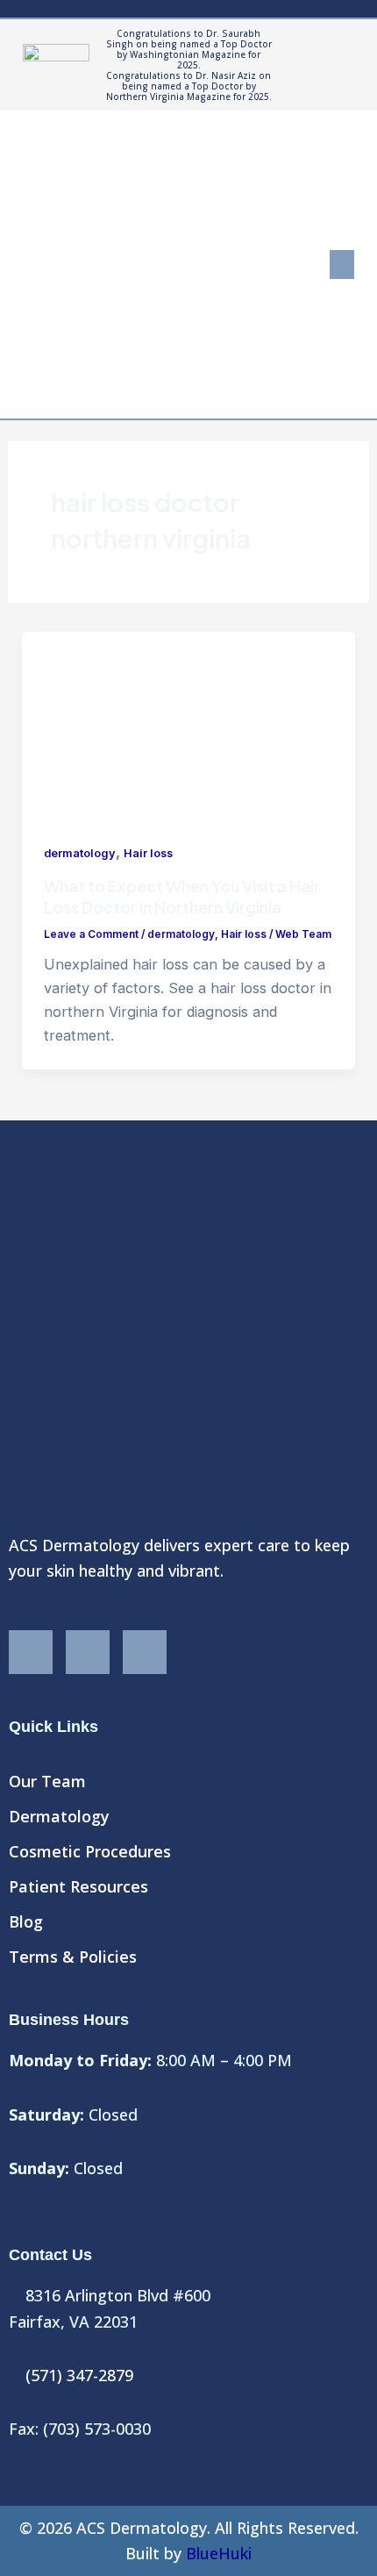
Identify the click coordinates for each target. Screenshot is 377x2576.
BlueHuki (219, 2553)
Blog (26, 1921)
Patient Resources (78, 1886)
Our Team (47, 1781)
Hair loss (148, 853)
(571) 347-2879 (79, 2375)
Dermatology (59, 1816)
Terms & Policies (73, 1957)
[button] (342, 265)
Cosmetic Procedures (90, 1851)
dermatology (80, 853)
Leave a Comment (91, 934)
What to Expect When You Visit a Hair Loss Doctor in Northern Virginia (182, 896)
